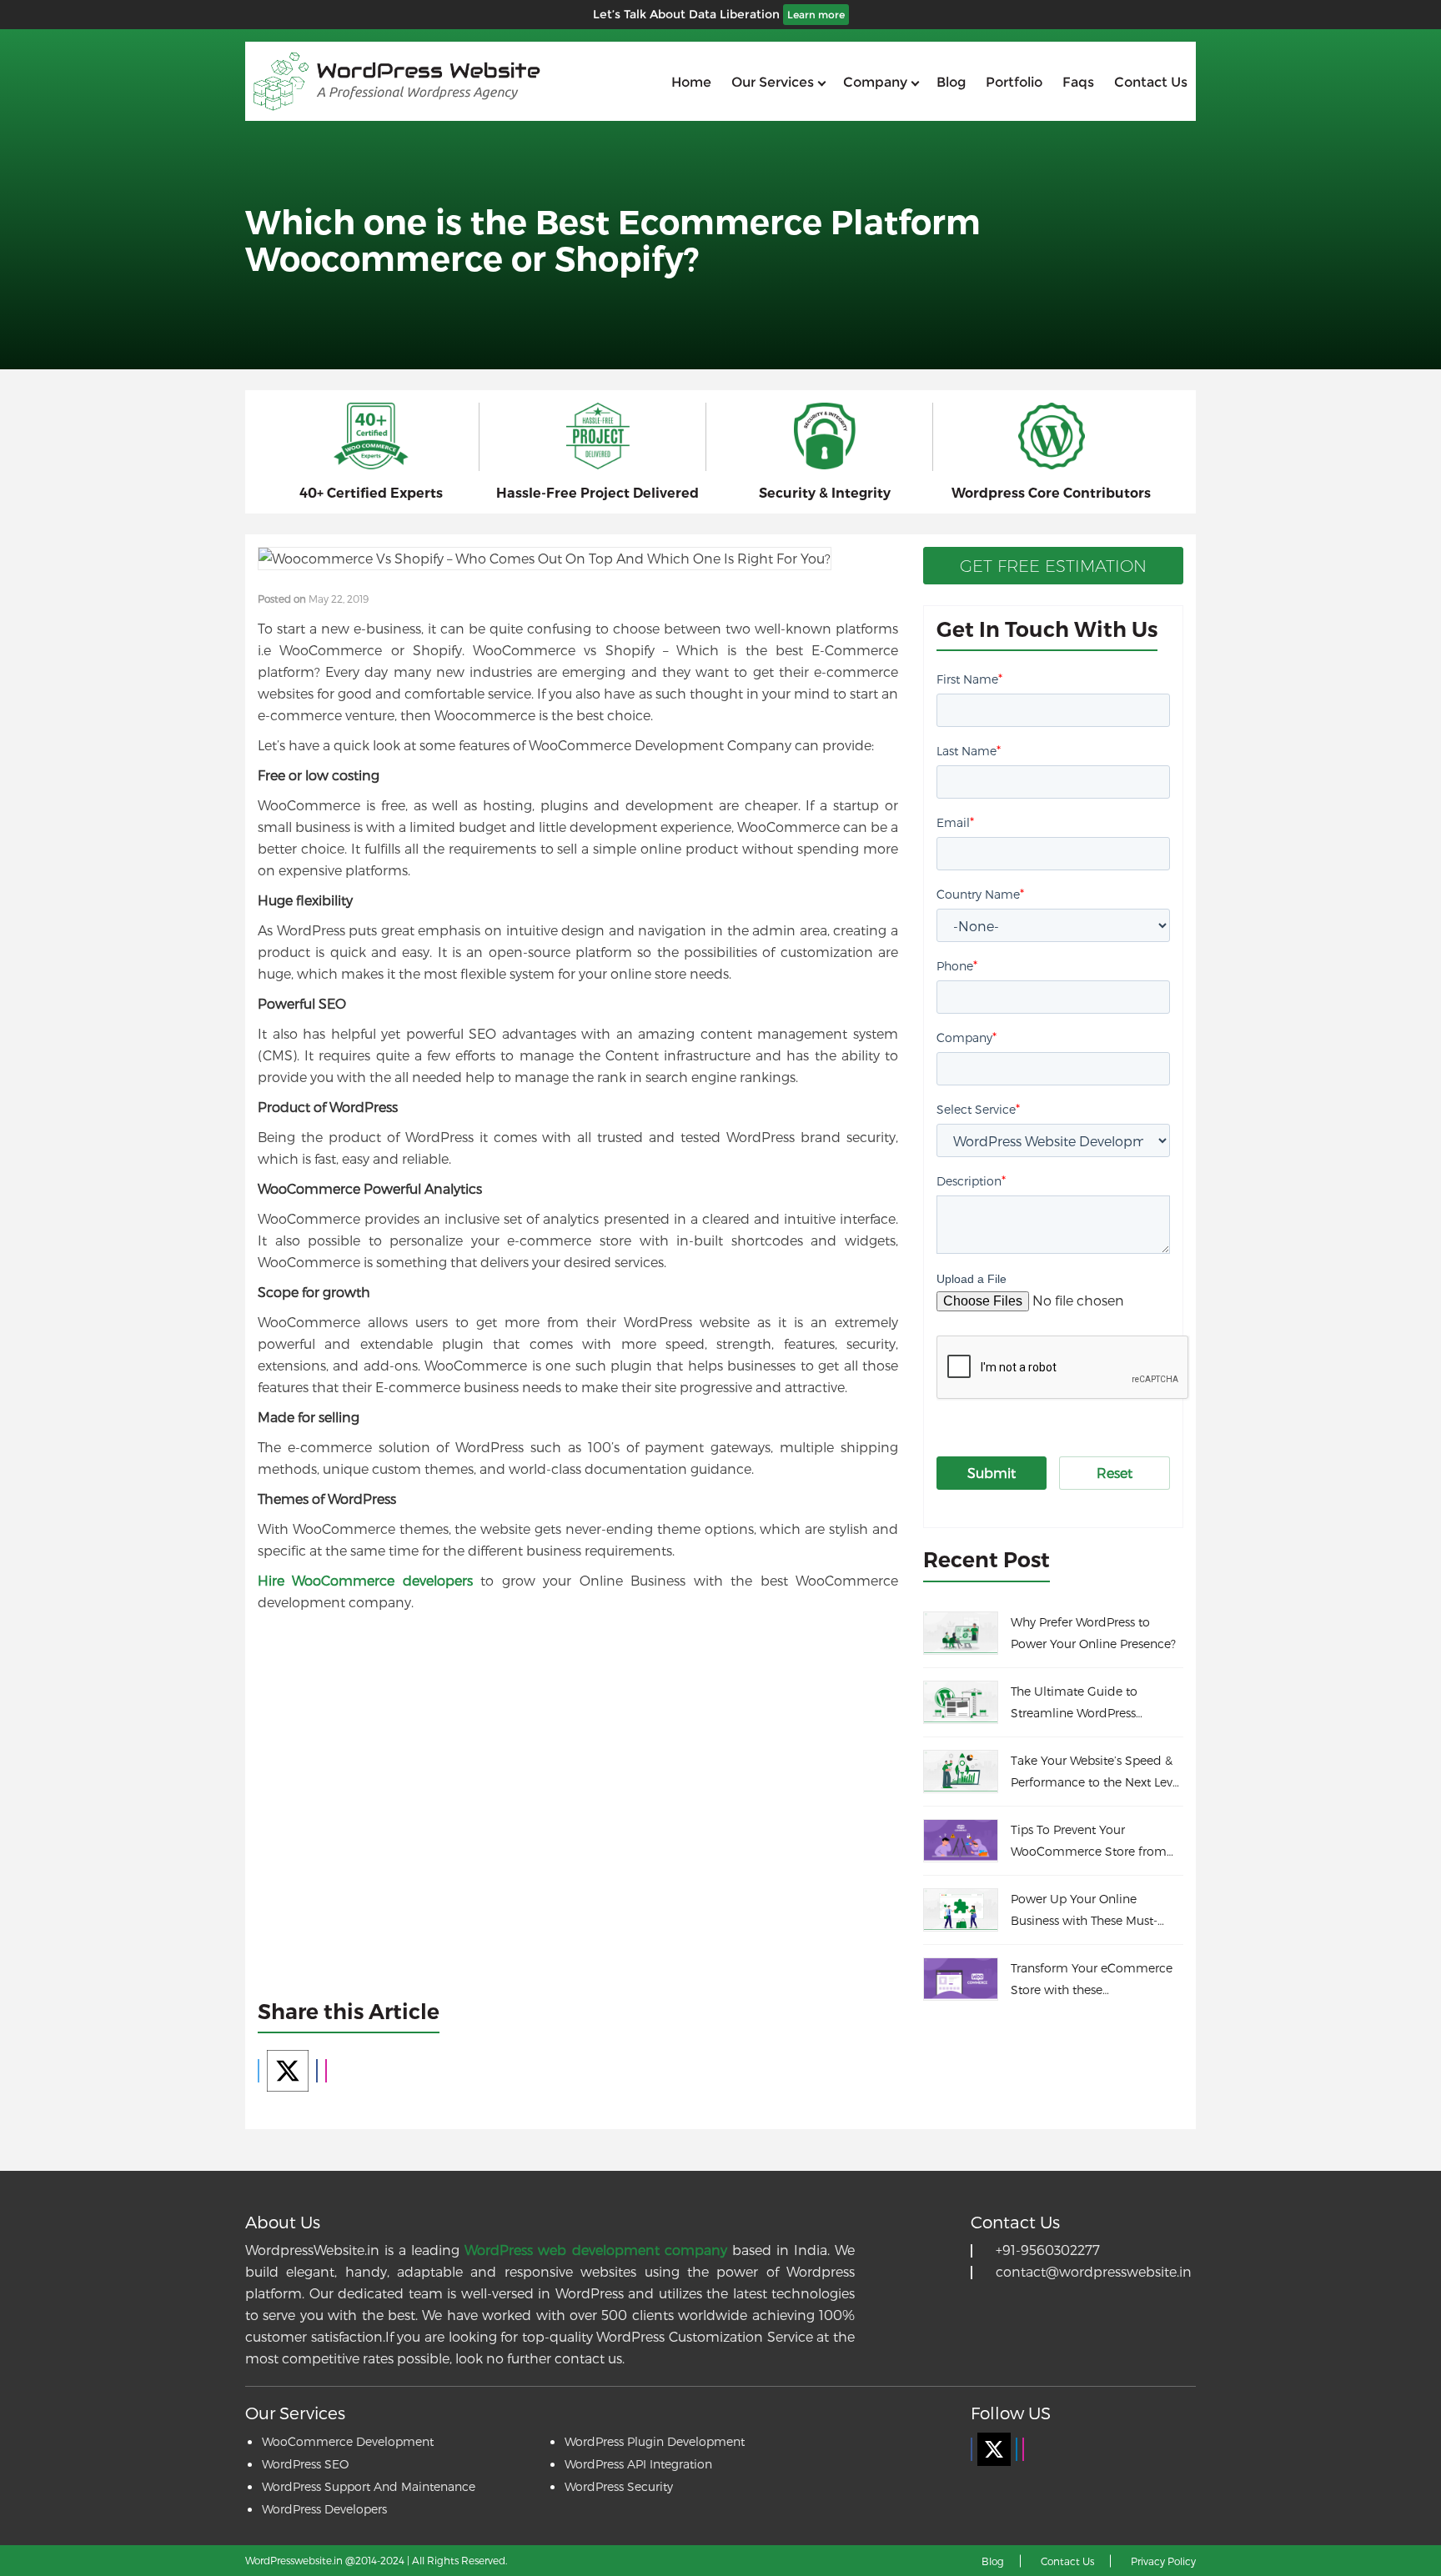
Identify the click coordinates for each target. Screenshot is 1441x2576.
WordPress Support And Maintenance (369, 2486)
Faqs (1078, 82)
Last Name (969, 750)
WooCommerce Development (348, 2441)
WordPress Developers (324, 2509)
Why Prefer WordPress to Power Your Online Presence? (1093, 1633)
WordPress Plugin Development (655, 2441)
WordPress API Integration (638, 2464)
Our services (773, 82)
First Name (969, 678)
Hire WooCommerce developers (365, 1580)
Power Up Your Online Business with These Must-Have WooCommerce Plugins (1095, 1912)
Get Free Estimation (1053, 566)
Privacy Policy (1163, 2561)
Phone (957, 965)
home (691, 82)
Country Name (980, 893)
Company (875, 82)
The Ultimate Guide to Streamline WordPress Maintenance (1074, 1704)
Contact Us (1067, 2561)
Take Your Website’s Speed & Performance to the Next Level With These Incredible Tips (1097, 1773)
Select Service (978, 1108)
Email (955, 822)
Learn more (816, 15)
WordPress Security (619, 2486)
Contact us (1151, 82)
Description (971, 1180)
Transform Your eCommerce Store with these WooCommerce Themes (1092, 1981)
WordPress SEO (305, 2464)
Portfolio (1014, 82)
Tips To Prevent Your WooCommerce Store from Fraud (1089, 1842)
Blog (951, 82)
